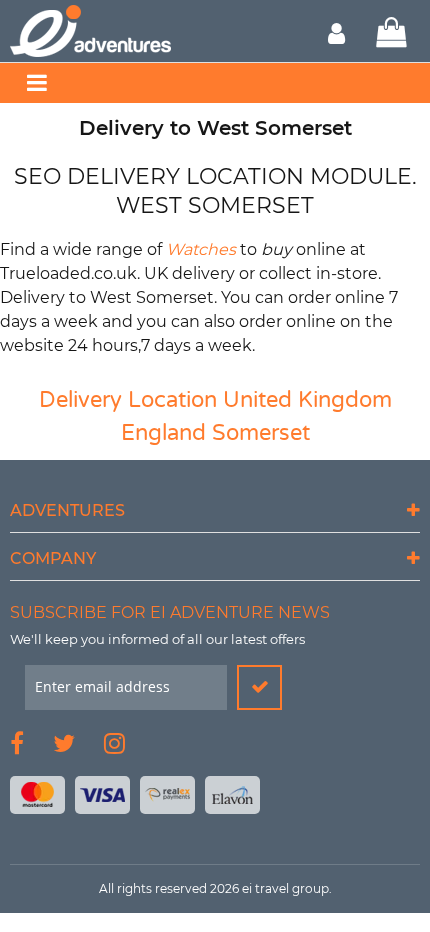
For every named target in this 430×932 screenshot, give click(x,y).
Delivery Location (128, 400)
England (163, 433)
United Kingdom (307, 400)
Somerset (261, 433)
